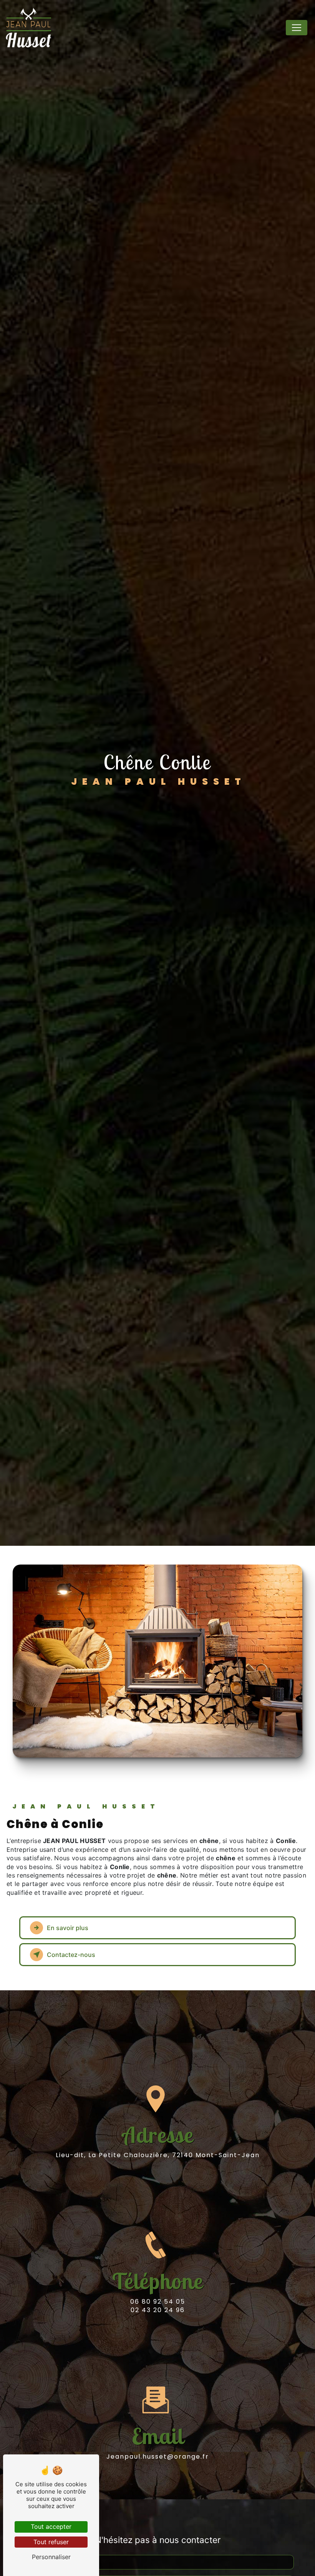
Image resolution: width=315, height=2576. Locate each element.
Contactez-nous (71, 1955)
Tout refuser (51, 2542)
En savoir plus (68, 1928)
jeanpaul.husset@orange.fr (158, 2457)
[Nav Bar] (297, 28)
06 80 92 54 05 (158, 2302)
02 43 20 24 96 (158, 2310)
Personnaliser (51, 2557)
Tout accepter (51, 2527)
